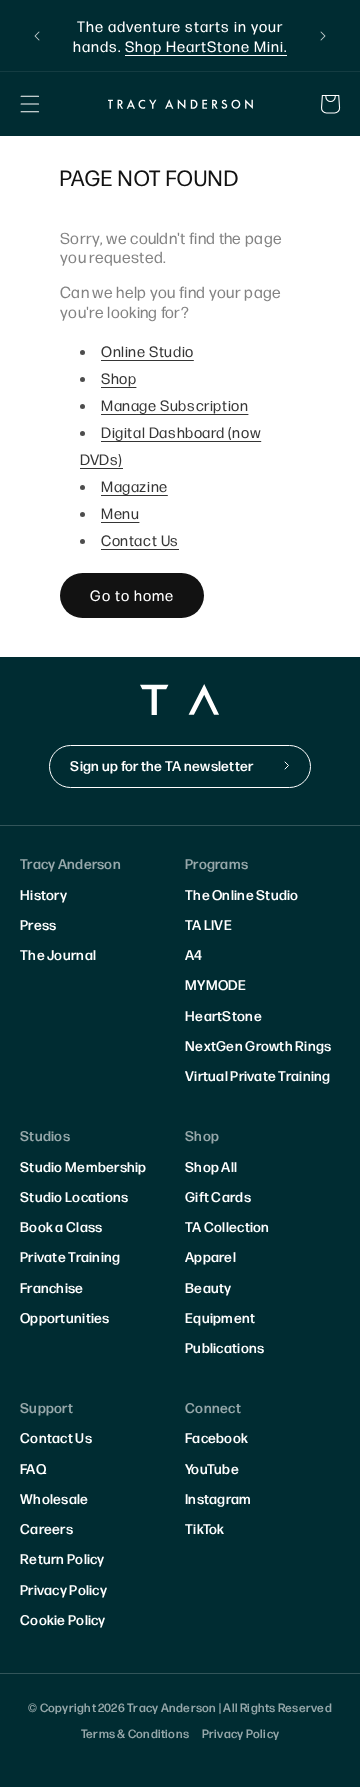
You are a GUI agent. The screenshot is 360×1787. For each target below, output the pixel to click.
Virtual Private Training (258, 1075)
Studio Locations (74, 1196)
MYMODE (216, 984)
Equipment (220, 1317)
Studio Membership (83, 1166)
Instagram (218, 1498)
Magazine (134, 485)
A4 (194, 954)
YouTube (212, 1468)
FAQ (33, 1468)
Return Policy (62, 1558)
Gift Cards (218, 1196)
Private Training (70, 1256)
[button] (30, 104)
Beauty (208, 1287)
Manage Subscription (174, 404)
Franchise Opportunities (65, 1302)
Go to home (132, 594)
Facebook (216, 1437)
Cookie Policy (63, 1619)
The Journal (58, 954)
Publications (224, 1347)
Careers (46, 1528)
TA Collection (227, 1226)
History (43, 894)
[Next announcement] (323, 36)
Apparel (210, 1256)
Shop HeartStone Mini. (206, 45)
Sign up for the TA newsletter (161, 765)
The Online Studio (242, 894)
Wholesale (54, 1498)
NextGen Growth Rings (258, 1045)
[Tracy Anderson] (180, 104)
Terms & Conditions (135, 1733)
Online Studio (147, 350)
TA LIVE (208, 924)
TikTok (205, 1528)
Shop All (211, 1166)
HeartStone (223, 1015)
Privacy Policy (63, 1589)
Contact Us (140, 539)
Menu (120, 512)
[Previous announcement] (37, 36)
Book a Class (61, 1226)
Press (38, 924)
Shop (118, 377)
